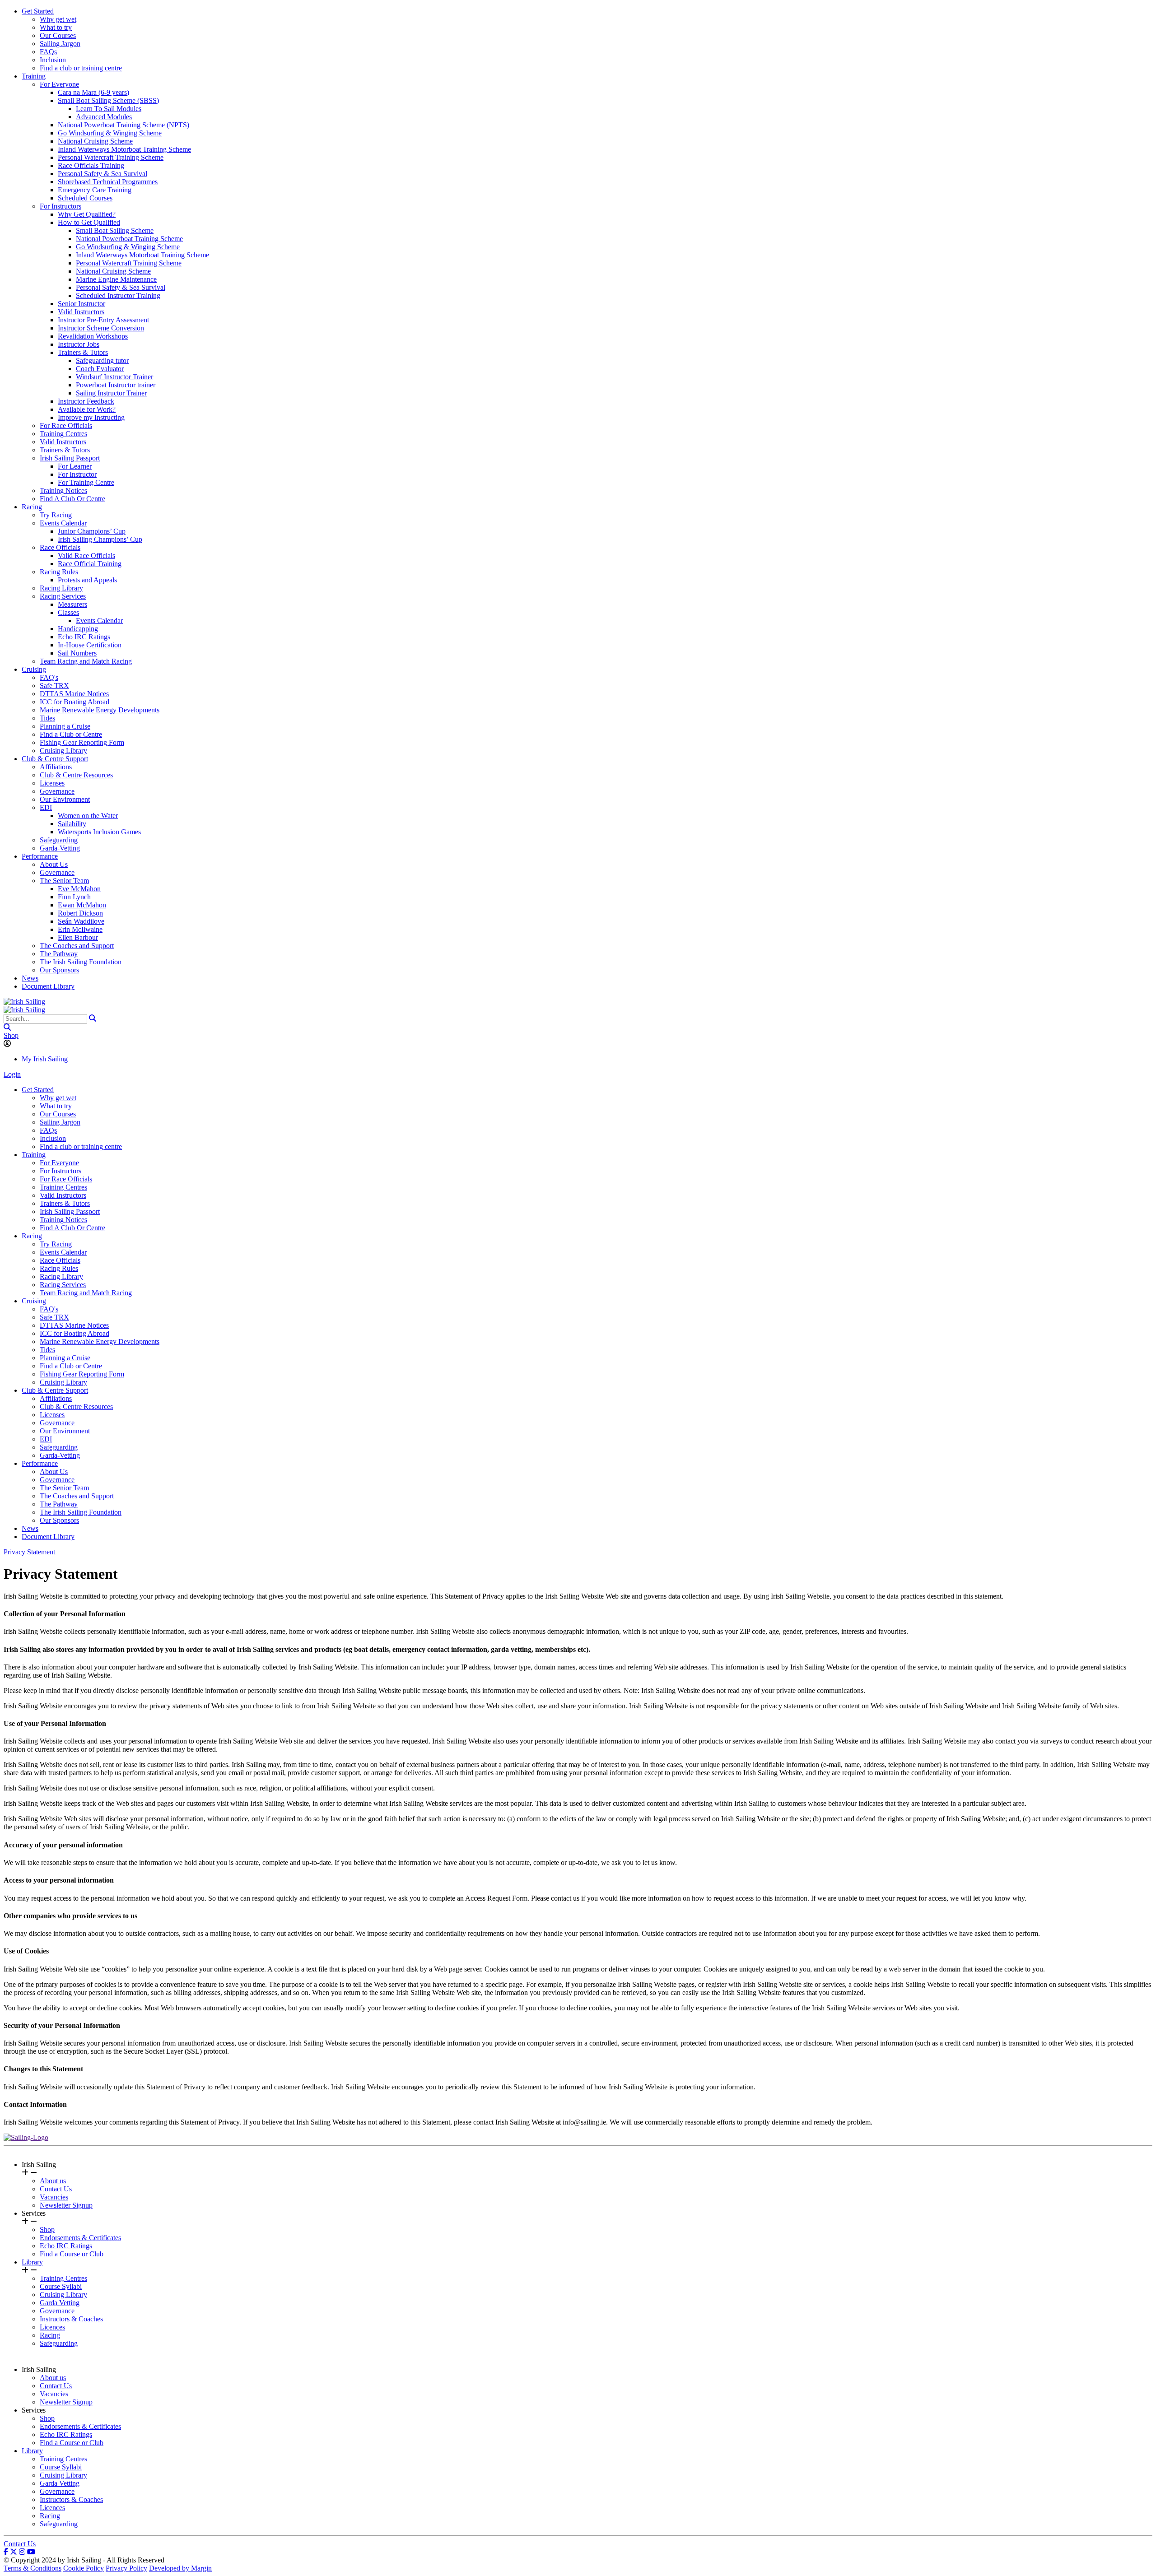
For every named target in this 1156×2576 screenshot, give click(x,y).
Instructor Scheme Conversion (101, 328)
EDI (46, 807)
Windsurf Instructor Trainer (114, 377)
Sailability (72, 824)
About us (53, 2181)
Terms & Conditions (33, 2568)
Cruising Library (63, 751)
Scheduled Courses (85, 198)
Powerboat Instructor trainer (116, 385)
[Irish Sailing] (24, 1002)
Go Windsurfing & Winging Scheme (110, 133)
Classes (68, 612)
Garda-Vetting (60, 848)
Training (34, 76)
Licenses (52, 783)
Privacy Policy (126, 2568)
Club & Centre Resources (76, 775)
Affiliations (56, 767)
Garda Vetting (60, 2303)
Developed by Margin (180, 2568)
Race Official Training (90, 564)
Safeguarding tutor (102, 360)
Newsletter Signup (66, 2205)
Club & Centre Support (55, 759)
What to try (56, 27)
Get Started (38, 11)
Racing (32, 507)
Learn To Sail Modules (109, 109)
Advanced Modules (104, 117)
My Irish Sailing (45, 1059)
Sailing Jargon (60, 44)
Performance (40, 856)
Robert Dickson (80, 913)
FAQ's (49, 677)
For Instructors (61, 206)
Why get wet (58, 19)
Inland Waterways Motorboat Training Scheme (124, 149)
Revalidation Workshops (93, 336)
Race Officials (60, 547)
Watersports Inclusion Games (99, 832)
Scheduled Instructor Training (118, 295)
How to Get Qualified (89, 222)
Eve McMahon (79, 889)
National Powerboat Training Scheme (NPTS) (124, 125)
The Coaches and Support (77, 946)
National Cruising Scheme (95, 141)
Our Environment (65, 799)
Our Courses (58, 35)
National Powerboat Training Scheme (129, 239)
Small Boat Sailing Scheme (115, 230)
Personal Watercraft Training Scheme (111, 157)
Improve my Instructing (91, 417)
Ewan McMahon (82, 905)
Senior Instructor (82, 304)
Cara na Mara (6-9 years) (93, 92)
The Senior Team (64, 881)
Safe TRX (54, 686)
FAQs (48, 52)
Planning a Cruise (65, 726)
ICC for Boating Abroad (75, 702)
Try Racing (56, 515)
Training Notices (63, 491)
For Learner (75, 466)
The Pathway (59, 954)
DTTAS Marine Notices (74, 694)
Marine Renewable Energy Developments (100, 710)
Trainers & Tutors (83, 352)
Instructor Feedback (86, 401)
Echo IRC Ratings (84, 637)
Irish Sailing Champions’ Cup (100, 539)
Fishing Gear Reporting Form (82, 742)
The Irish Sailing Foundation (81, 962)
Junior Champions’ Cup (92, 531)
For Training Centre (86, 482)
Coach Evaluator (100, 369)
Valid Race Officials (86, 556)
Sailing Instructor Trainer (111, 393)
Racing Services (63, 596)
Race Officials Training (91, 165)
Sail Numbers (77, 653)
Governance (57, 791)
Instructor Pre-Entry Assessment (103, 320)
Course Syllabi (61, 2286)
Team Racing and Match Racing (86, 661)
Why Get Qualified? (87, 214)
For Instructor (77, 474)
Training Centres (63, 434)
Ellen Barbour (78, 937)
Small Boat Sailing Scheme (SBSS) (108, 100)
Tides (47, 718)
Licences (52, 2327)
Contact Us (56, 2189)
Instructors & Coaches (71, 2319)
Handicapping (78, 629)
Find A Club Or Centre (72, 499)
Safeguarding (59, 840)
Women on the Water (88, 816)
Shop (11, 1035)
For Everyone (59, 84)
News (30, 978)
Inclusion (53, 60)
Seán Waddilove (81, 921)
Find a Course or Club (72, 2254)
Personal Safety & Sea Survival (103, 174)
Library (32, 2262)
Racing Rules (59, 572)
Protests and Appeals (87, 580)
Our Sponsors (59, 970)
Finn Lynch (74, 897)
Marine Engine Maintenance (116, 279)
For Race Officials (66, 425)
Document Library (48, 986)
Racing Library (61, 588)
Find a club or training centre (81, 68)
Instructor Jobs (79, 344)
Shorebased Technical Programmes (108, 182)
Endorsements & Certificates (80, 2238)
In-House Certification (90, 645)
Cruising (34, 669)
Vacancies (54, 2197)
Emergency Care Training (95, 190)
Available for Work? (87, 409)
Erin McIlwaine (80, 929)
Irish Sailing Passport (70, 458)
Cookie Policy (84, 2568)
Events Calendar (63, 523)
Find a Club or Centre (71, 734)
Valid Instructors (81, 312)
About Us (54, 864)
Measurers (72, 604)
